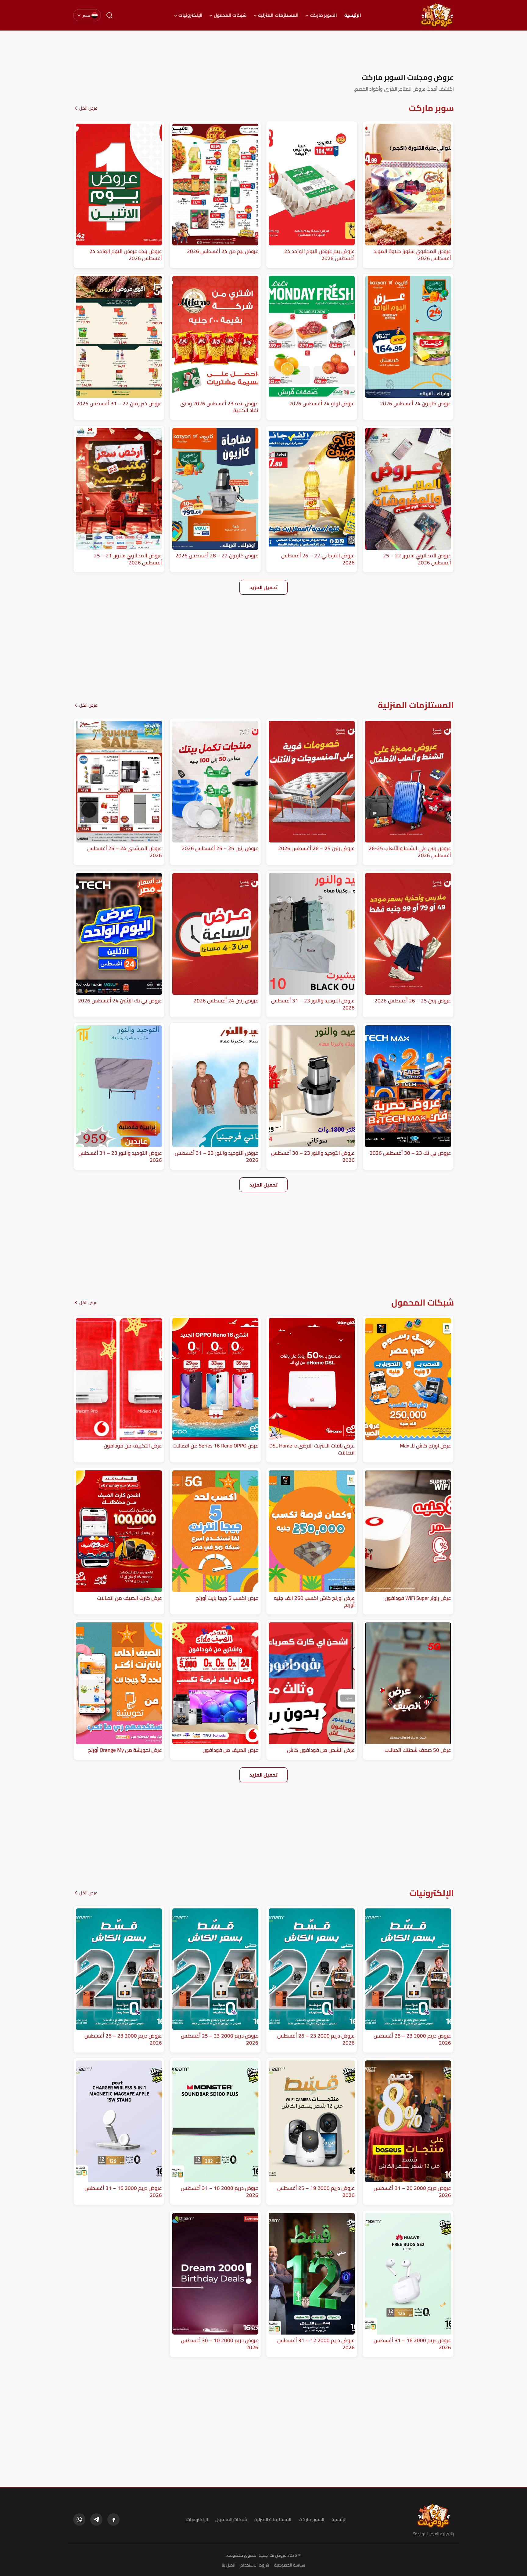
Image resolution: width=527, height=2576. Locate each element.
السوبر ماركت (323, 15)
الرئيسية (353, 15)
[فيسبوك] (113, 2520)
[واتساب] (79, 2520)
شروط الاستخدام (255, 2565)
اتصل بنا (229, 2565)
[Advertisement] (263, 52)
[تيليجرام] (96, 2520)
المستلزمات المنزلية (278, 15)
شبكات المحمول (230, 15)
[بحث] (109, 15)
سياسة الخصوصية (290, 2565)
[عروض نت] (434, 2516)
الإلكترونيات (190, 15)
